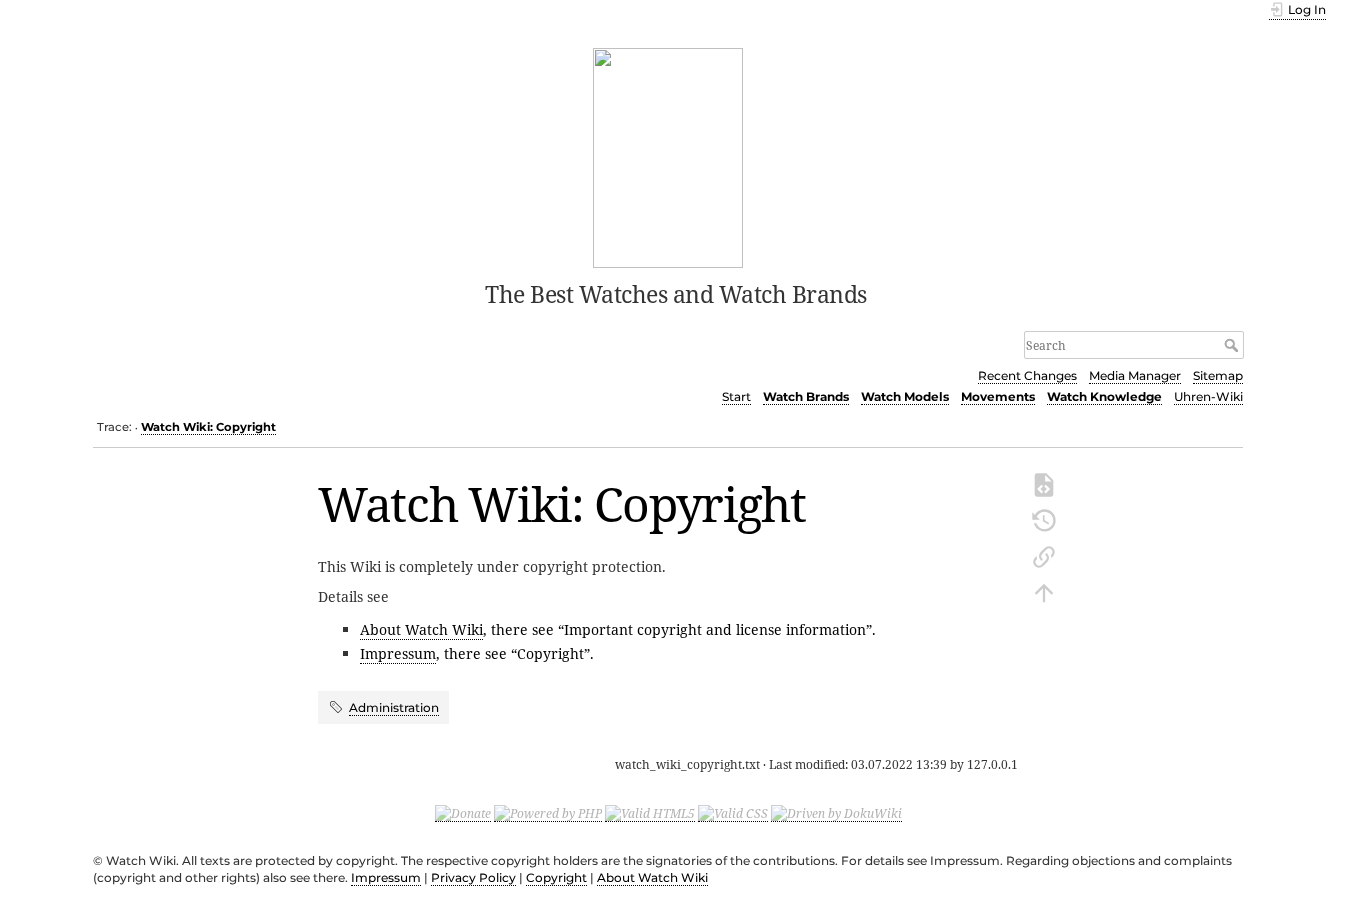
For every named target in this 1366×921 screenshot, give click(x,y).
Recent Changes (1027, 375)
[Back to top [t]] (1044, 591)
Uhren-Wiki (1208, 396)
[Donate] (463, 813)
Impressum (398, 653)
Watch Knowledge (1104, 396)
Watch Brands (806, 396)
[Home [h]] (668, 156)
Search (1233, 345)
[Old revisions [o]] (1044, 519)
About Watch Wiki (421, 629)
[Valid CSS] (733, 813)
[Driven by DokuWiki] (836, 813)
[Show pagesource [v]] (1044, 483)
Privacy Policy (473, 877)
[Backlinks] (1044, 555)
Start (736, 396)
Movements (998, 396)
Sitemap (1218, 375)
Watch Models (905, 396)
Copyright (556, 877)
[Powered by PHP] (548, 813)
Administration (394, 707)
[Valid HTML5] (650, 813)
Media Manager (1135, 375)
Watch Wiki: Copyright (208, 427)
